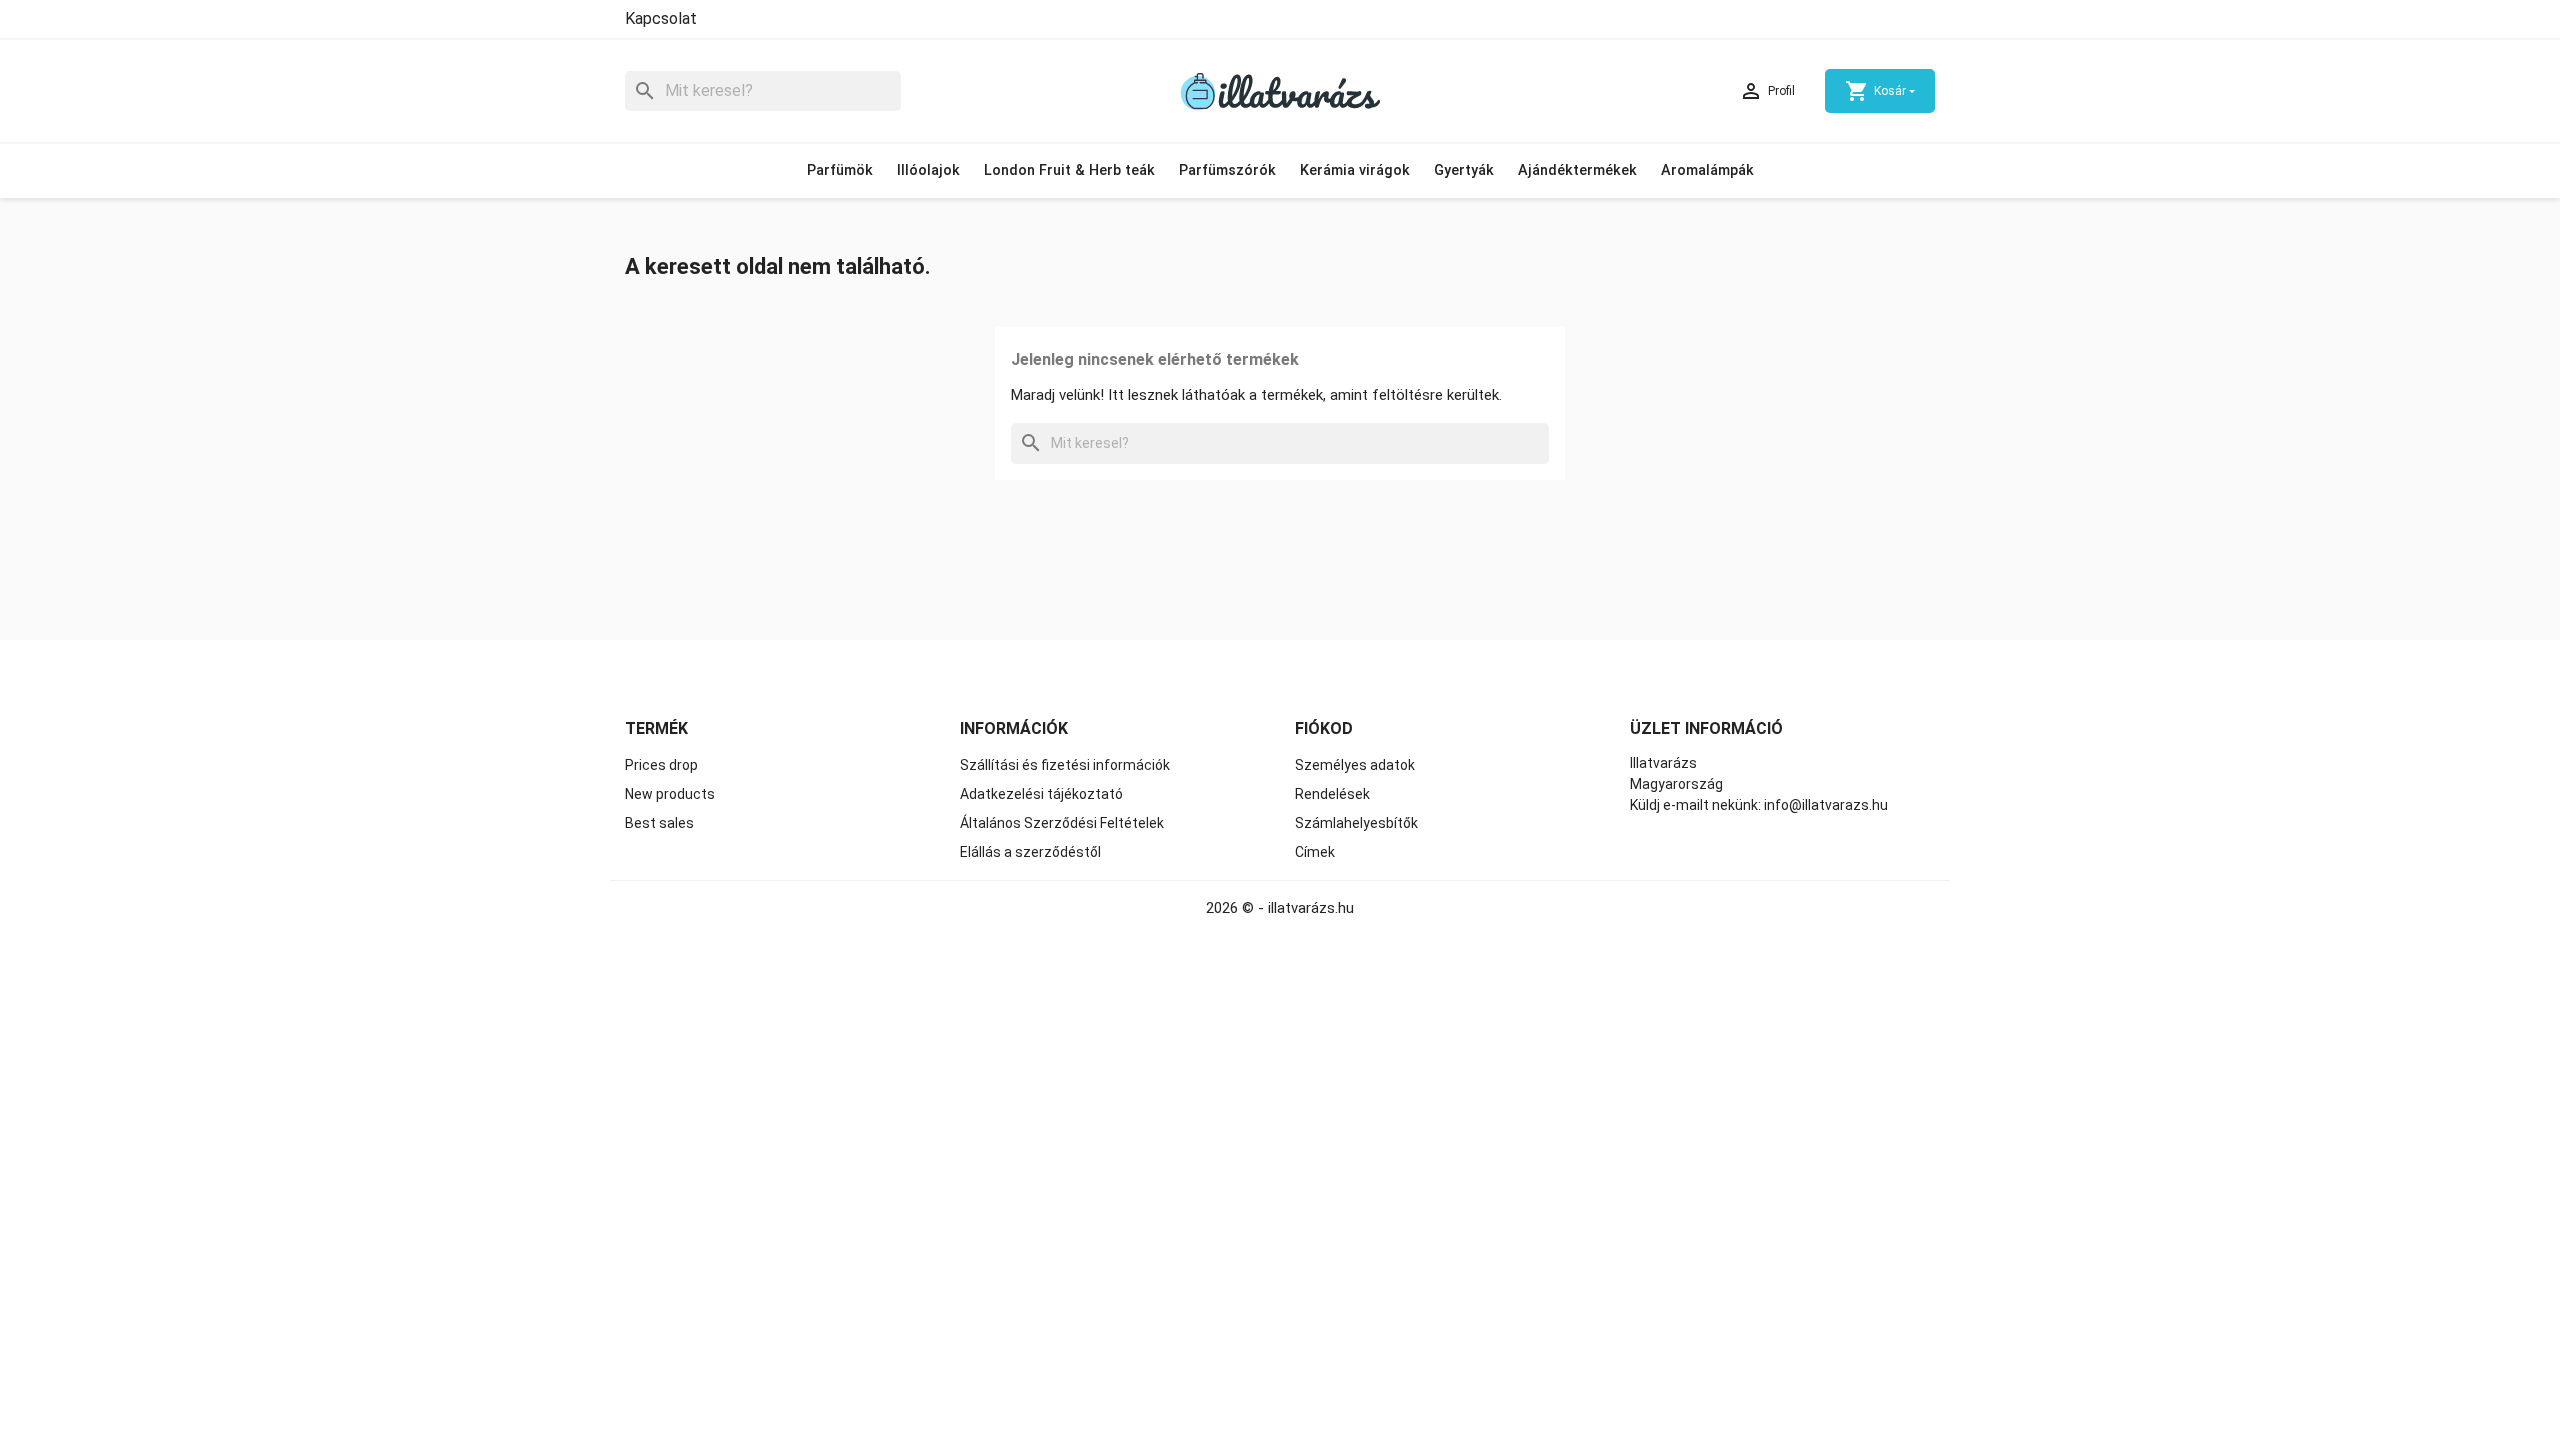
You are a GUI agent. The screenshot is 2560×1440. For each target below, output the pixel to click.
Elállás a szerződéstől (1030, 852)
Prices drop (661, 765)
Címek (1315, 852)
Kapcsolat (661, 18)
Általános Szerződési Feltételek (1062, 823)
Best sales (659, 823)
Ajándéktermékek (1577, 170)
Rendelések (1332, 794)
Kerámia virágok (1355, 170)
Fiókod (1324, 728)
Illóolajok (928, 170)
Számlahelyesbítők (1356, 823)
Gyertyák (1464, 170)
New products (670, 794)
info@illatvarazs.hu (1826, 805)
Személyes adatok (1355, 765)
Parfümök (840, 170)
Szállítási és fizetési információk (1065, 765)
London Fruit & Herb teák (1069, 170)
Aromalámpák (1707, 170)
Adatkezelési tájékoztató (1041, 794)
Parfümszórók (1227, 170)
